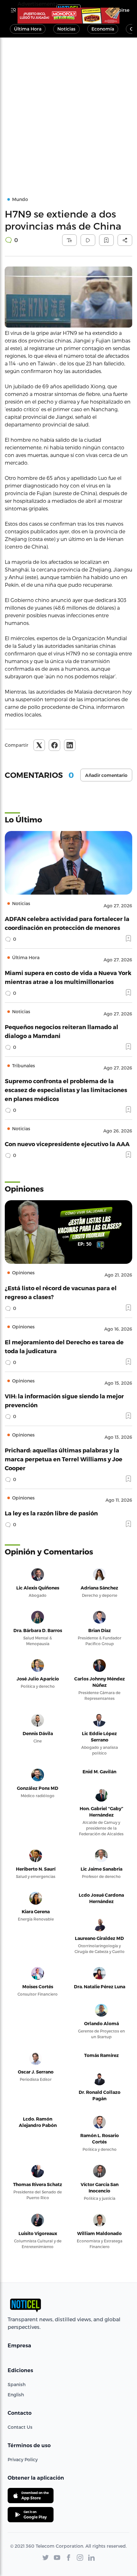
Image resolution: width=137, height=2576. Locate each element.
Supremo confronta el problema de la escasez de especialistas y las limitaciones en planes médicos (66, 1090)
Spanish (17, 2384)
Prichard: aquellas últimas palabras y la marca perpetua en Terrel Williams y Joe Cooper (64, 1459)
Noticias (66, 29)
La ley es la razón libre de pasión (51, 1513)
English (16, 2395)
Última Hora (28, 29)
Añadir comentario (106, 775)
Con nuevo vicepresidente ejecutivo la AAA (67, 1144)
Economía (103, 29)
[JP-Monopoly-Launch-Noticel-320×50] (68, 16)
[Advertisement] (68, 109)
